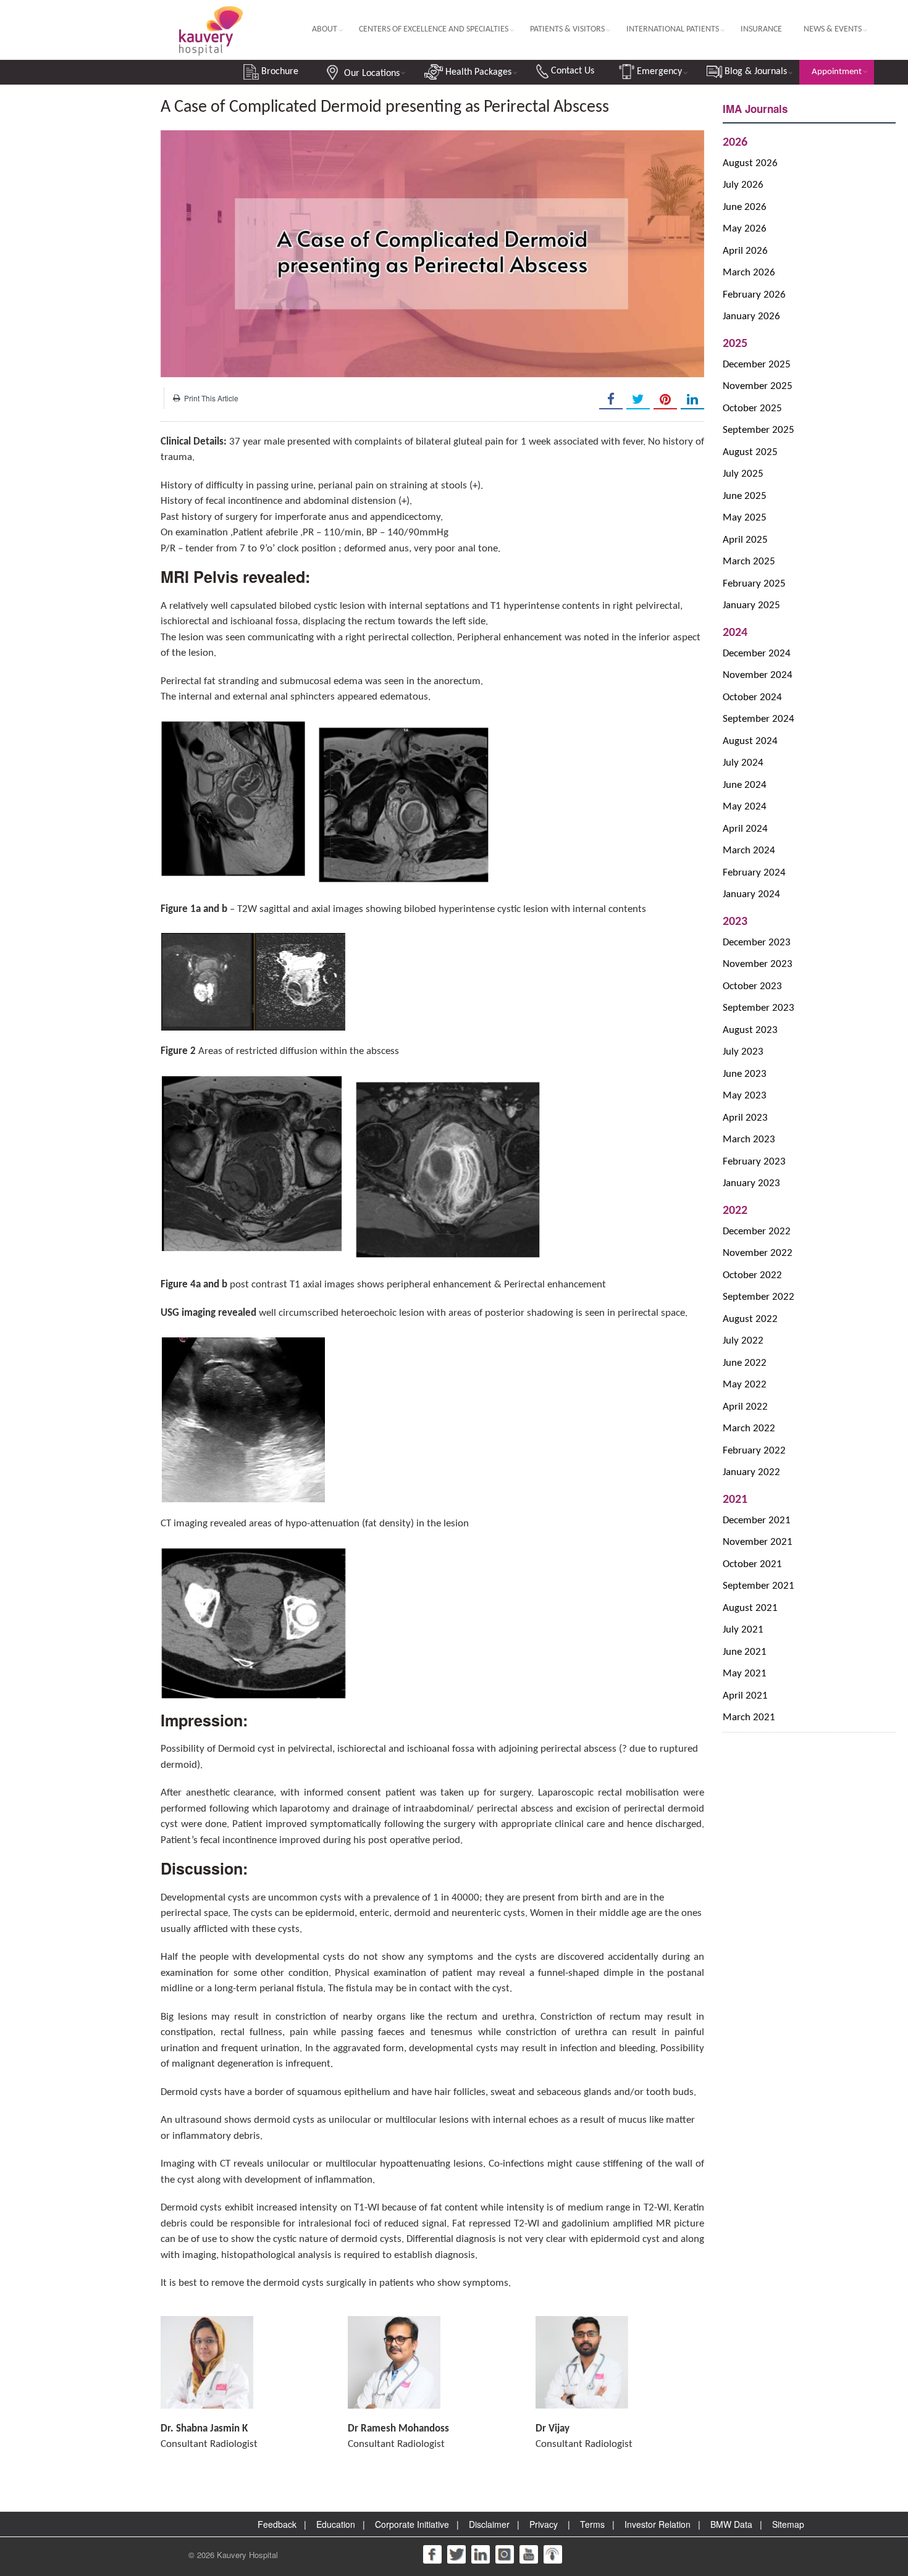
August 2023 (750, 1030)
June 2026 (745, 207)
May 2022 (745, 1385)
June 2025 (745, 496)
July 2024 (743, 763)
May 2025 (745, 518)
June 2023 (745, 1074)
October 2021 (752, 1564)
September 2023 (759, 1008)
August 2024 (750, 741)
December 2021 (757, 1520)
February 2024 (754, 873)
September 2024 (759, 719)
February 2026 (754, 295)
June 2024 (745, 785)
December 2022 (757, 1232)
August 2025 (750, 452)
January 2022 (751, 1472)
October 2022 (752, 1275)
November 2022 (758, 1253)
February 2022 (754, 1451)
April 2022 (745, 1407)
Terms (592, 2524)
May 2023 (745, 1096)
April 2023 (745, 1118)
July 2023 (743, 1052)
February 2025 (754, 584)
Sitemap (788, 2524)
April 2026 (745, 251)
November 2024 (758, 675)
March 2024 (749, 851)
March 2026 (749, 273)
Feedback (277, 2524)
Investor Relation (658, 2524)
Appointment (837, 72)
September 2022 (759, 1297)
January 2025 (751, 605)
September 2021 (759, 1586)
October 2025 (752, 408)
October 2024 (752, 697)
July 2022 (743, 1341)
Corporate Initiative (412, 2524)
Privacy (544, 2524)
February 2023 (754, 1162)
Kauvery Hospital (247, 2555)
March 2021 (749, 1717)
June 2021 (745, 1652)
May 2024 (745, 807)
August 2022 (750, 1319)
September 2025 (759, 430)
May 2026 (745, 229)
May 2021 (745, 1674)
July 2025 (743, 474)
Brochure (279, 72)
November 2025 (758, 386)
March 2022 (749, 1428)
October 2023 (752, 986)
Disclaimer (489, 2524)
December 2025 (757, 365)
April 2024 (745, 829)
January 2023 (751, 1183)
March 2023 (749, 1140)
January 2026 (751, 316)
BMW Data (731, 2524)
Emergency (658, 72)
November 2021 (758, 1542)
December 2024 (757, 654)
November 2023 (758, 964)
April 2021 (745, 1696)
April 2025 (745, 540)
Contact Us (571, 71)
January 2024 (751, 894)
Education (336, 2524)
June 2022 (745, 1363)
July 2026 (743, 185)
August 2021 (750, 1608)
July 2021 (743, 1630)
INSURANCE (761, 29)
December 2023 (757, 943)
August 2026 (750, 163)
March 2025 (749, 562)
